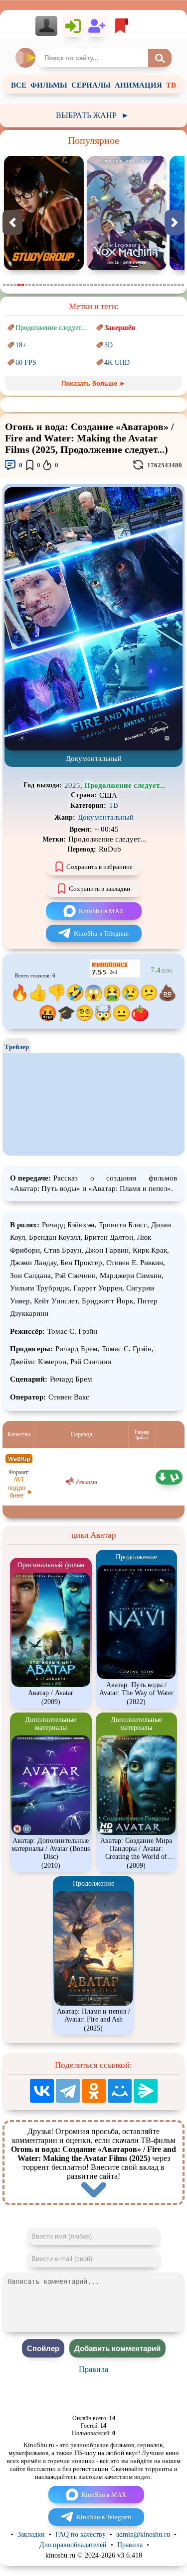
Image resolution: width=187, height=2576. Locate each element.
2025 (72, 785)
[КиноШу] (26, 58)
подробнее (16, 1492)
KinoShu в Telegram (101, 933)
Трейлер (17, 1047)
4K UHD (117, 363)
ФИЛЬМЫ (49, 85)
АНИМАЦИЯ (138, 85)
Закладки (31, 2534)
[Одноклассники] (94, 2091)
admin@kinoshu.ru (143, 2534)
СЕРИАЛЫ (91, 85)
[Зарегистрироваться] (97, 26)
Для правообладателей (73, 2545)
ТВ (171, 85)
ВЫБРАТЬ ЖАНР (93, 115)
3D (108, 345)
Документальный (106, 817)
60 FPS (26, 363)
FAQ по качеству (81, 2534)
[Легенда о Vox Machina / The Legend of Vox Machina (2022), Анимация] (44, 268)
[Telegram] (68, 2091)
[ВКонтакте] (42, 2091)
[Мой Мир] (120, 2091)
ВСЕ (19, 85)
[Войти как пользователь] (73, 26)
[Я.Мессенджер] (146, 2091)
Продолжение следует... (51, 328)
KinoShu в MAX (101, 911)
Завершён (120, 328)
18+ (21, 345)
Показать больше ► (93, 383)
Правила (93, 2369)
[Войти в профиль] (49, 26)
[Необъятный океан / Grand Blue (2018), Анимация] (127, 268)
